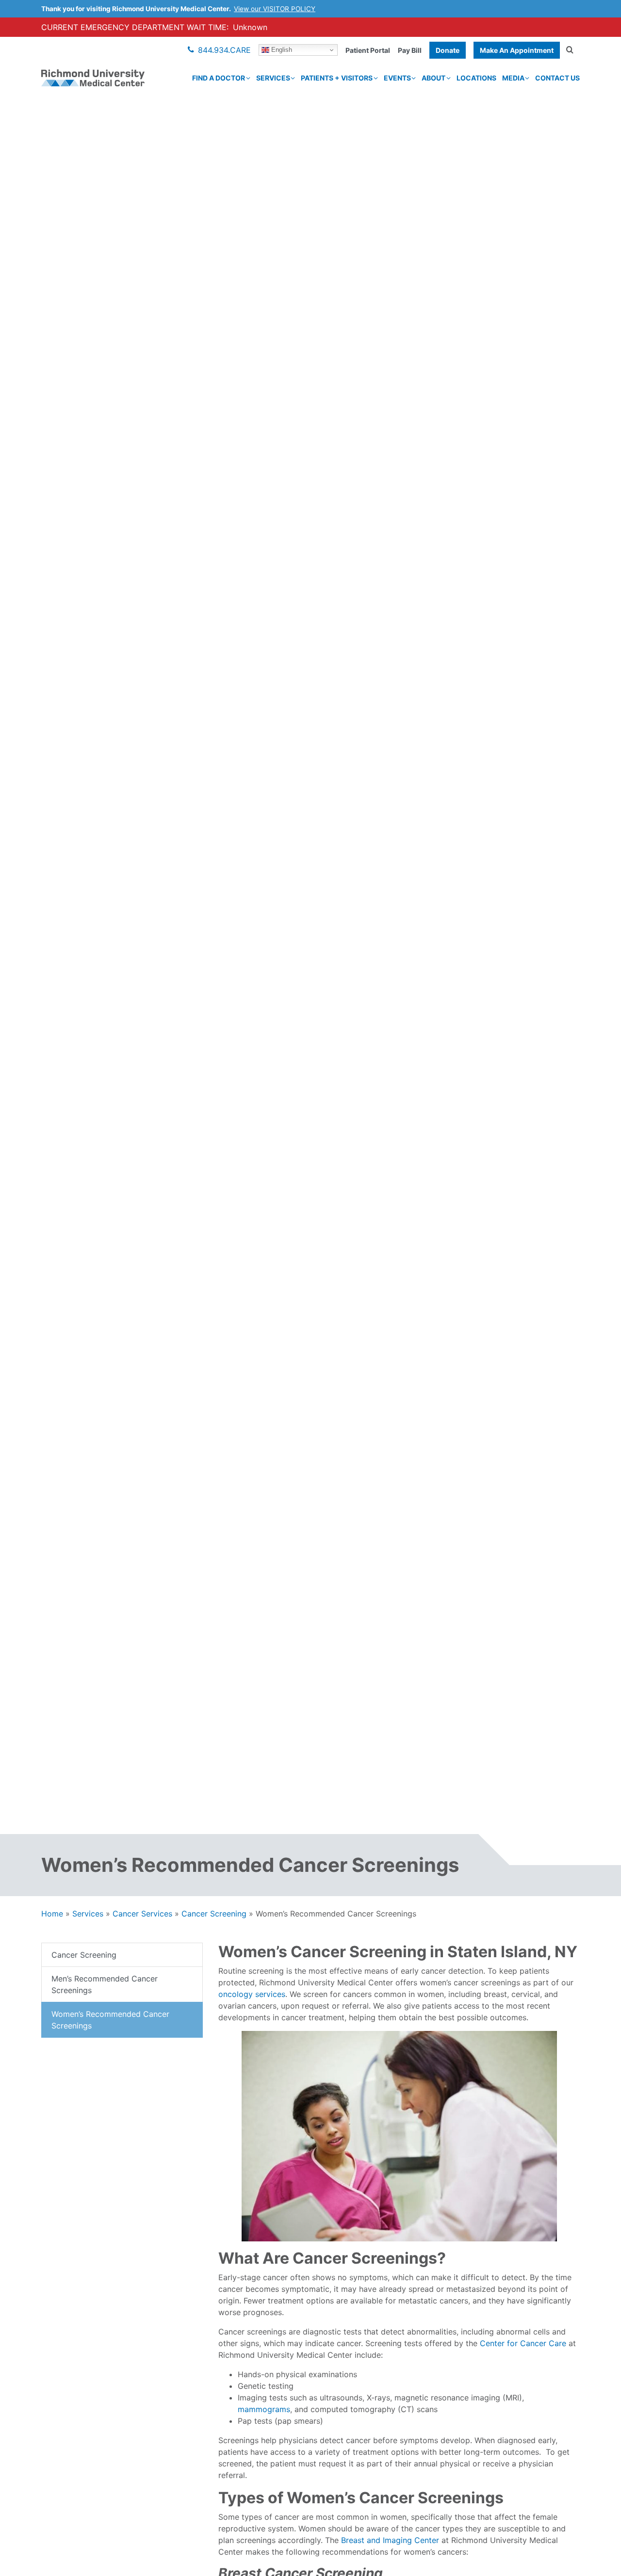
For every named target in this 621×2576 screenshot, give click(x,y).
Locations (476, 78)
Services (273, 78)
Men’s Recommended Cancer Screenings (105, 1984)
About (433, 78)
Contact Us (557, 78)
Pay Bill (410, 50)
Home (52, 1914)
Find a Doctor (219, 78)
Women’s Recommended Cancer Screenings (110, 2020)
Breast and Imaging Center (390, 2540)
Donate (448, 50)
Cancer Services (142, 1914)
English (281, 50)
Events (397, 78)
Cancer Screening (214, 1914)
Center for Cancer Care (523, 2343)
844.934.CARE (224, 50)
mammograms (264, 2409)
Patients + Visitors (337, 78)
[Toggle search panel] (570, 50)
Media (513, 78)
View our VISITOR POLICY (275, 9)
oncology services (252, 1994)
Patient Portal (368, 50)
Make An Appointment (517, 50)
